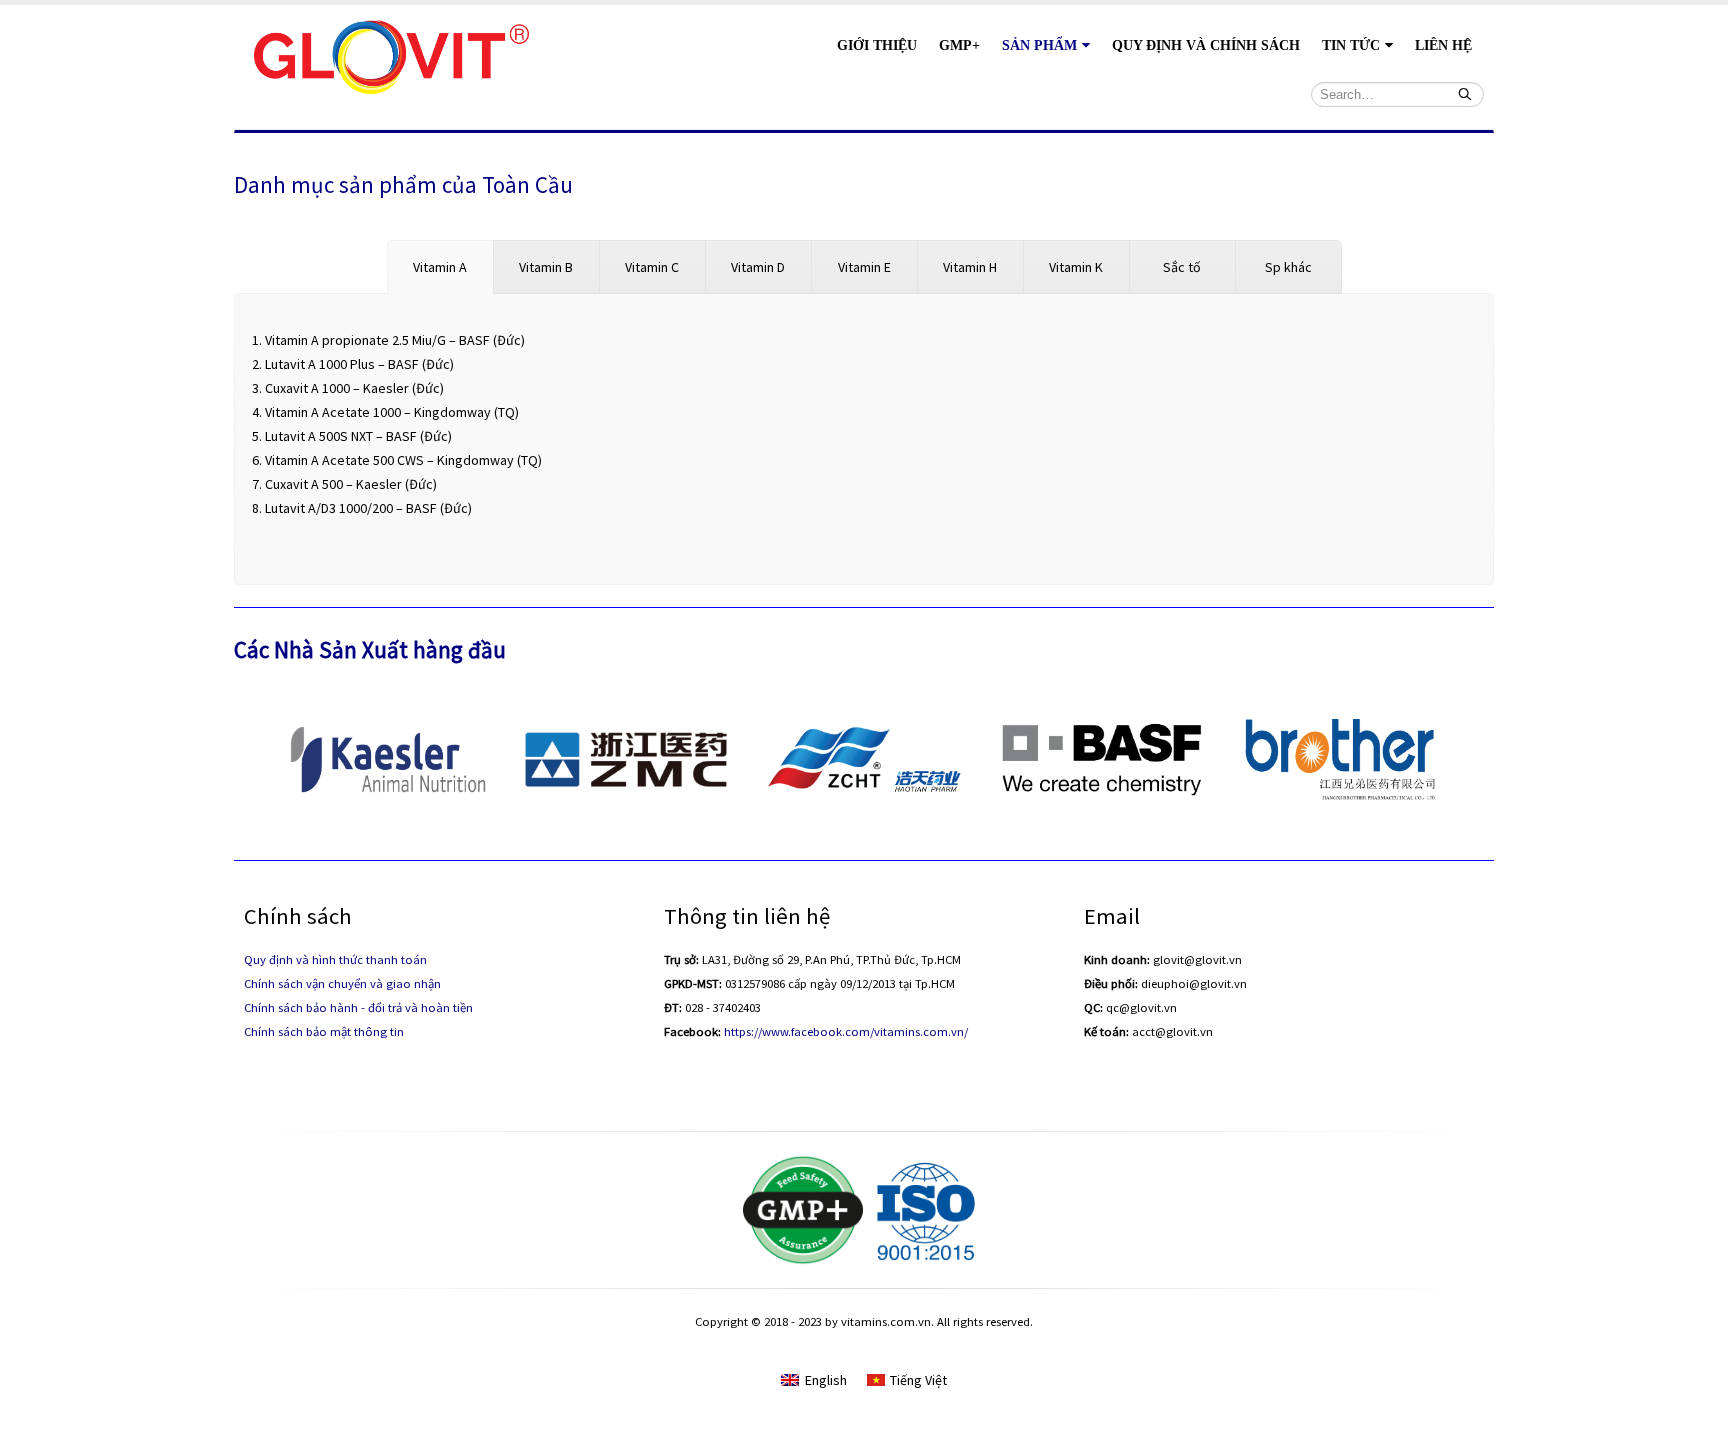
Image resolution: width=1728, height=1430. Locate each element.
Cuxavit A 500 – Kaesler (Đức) (351, 484)
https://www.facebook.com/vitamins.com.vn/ (846, 1031)
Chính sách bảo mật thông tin (324, 1031)
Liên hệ (1443, 45)
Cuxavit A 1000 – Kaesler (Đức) (354, 388)
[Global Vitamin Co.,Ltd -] (391, 54)
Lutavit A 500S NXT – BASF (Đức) (358, 436)
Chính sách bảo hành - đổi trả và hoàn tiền (358, 1007)
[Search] (1465, 94)
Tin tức (1351, 45)
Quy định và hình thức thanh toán (335, 959)
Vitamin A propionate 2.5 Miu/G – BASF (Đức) (395, 340)
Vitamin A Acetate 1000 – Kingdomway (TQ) (392, 412)
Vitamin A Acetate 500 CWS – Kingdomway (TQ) (403, 460)
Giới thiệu (877, 45)
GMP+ (959, 45)
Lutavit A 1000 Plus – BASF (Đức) (359, 364)
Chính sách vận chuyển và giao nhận (342, 983)
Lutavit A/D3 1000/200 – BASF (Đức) (368, 508)
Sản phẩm (1039, 45)
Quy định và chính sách (1206, 45)
